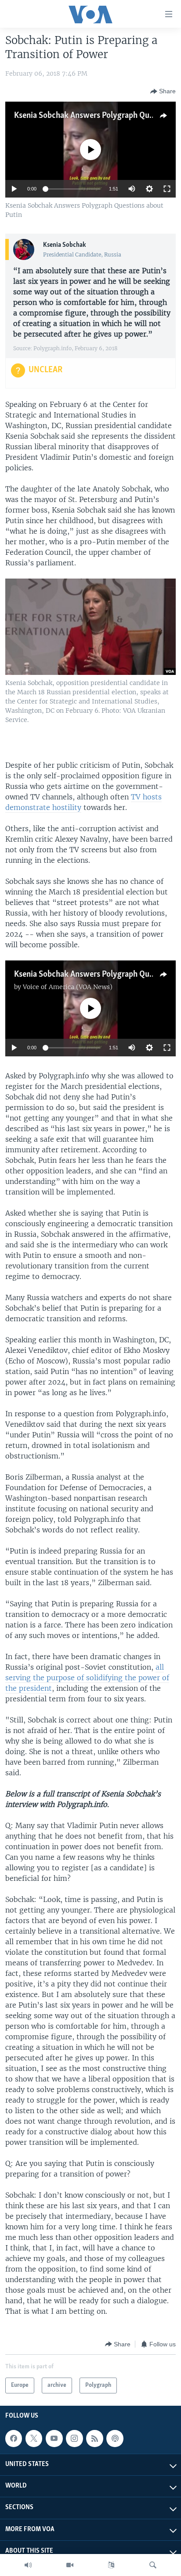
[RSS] (94, 2438)
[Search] (153, 2565)
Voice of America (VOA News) (68, 987)
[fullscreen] (167, 189)
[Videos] (70, 2565)
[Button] (163, 92)
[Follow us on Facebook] (14, 2438)
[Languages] (111, 2565)
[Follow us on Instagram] (74, 2438)
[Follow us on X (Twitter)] (34, 2438)
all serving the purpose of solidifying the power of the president (87, 1678)
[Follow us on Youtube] (54, 2438)
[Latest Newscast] (28, 2565)
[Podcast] (115, 2438)
